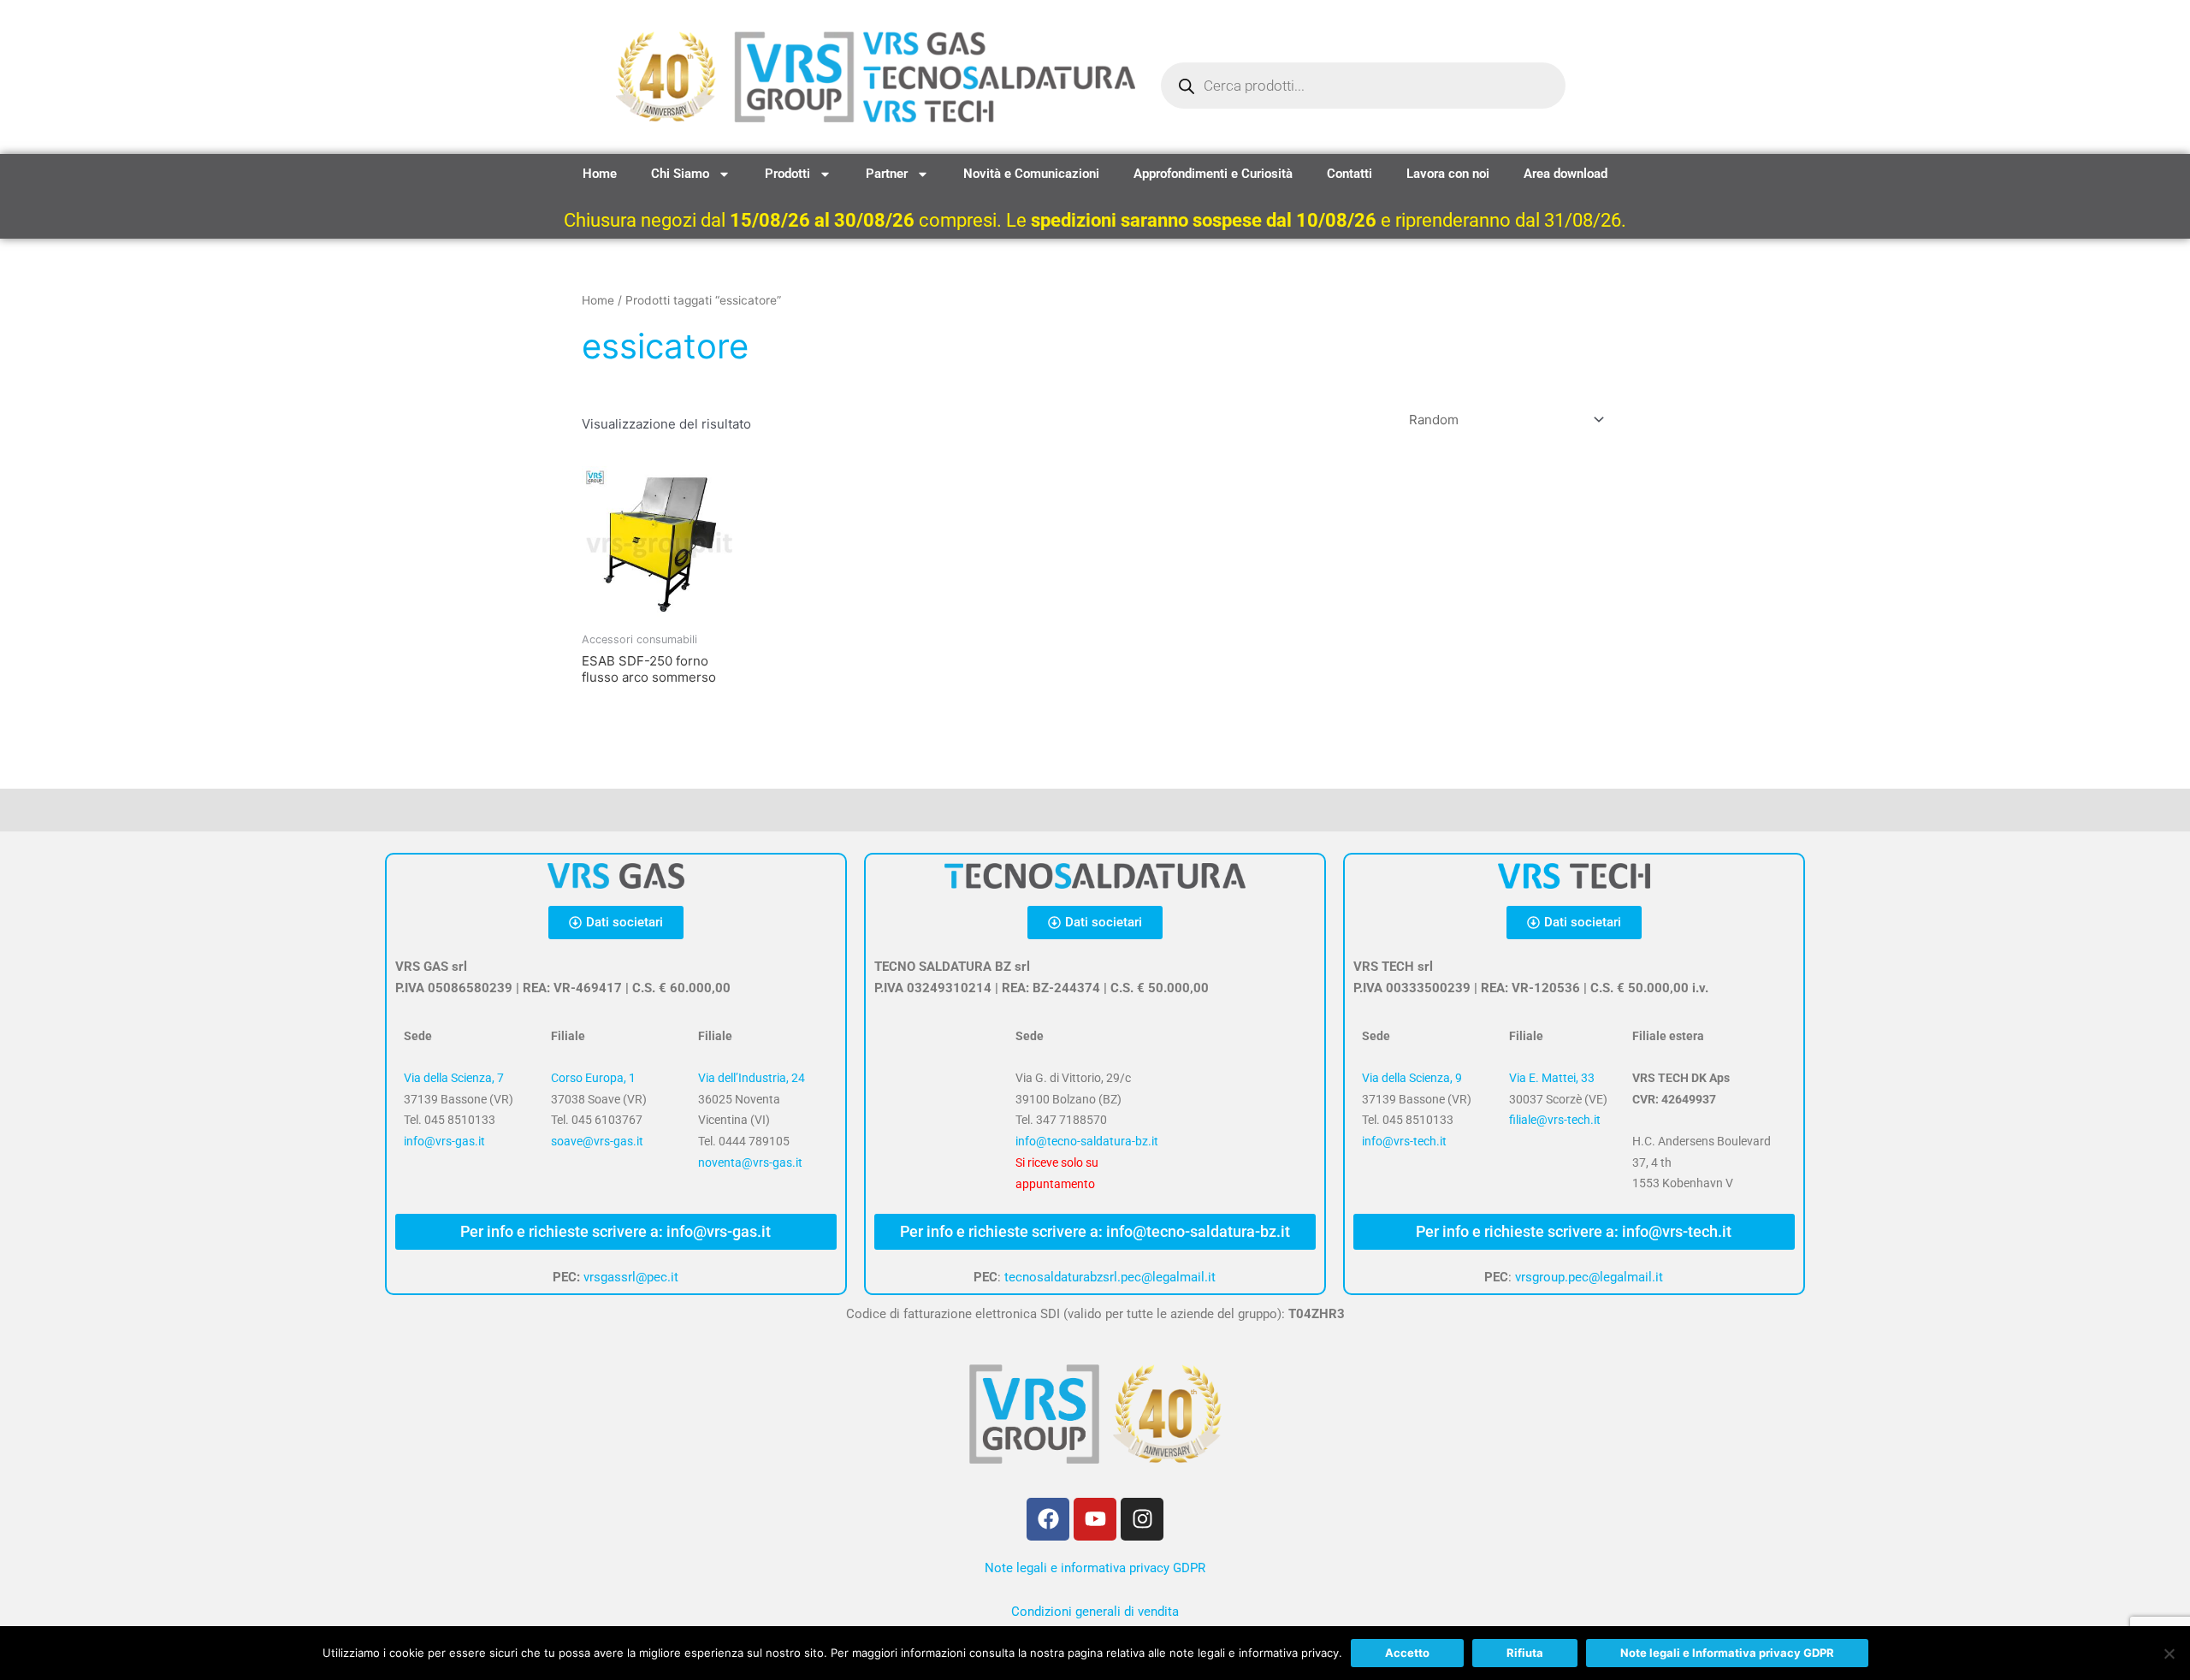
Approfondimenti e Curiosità (1213, 174)
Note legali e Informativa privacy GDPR (1727, 1653)
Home (600, 174)
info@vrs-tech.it (1404, 1141)
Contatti (1350, 174)
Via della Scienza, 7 (454, 1078)
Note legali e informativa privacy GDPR (1095, 1568)
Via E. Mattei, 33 (1552, 1078)
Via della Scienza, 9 (1412, 1078)
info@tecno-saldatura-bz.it (1087, 1141)
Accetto (1407, 1653)
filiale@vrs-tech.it (1555, 1120)
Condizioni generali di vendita (1095, 1612)
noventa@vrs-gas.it (750, 1162)
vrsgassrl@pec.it (631, 1277)
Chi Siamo (680, 174)
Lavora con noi (1448, 174)
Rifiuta (1525, 1653)
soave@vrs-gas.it (597, 1141)
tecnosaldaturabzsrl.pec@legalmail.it (1110, 1277)
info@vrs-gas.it (444, 1141)
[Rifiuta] (2169, 1653)
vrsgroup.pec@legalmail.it (1589, 1277)
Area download (1566, 174)
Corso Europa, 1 (593, 1078)
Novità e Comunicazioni (1031, 174)
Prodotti (787, 174)
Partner (887, 174)
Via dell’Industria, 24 (752, 1078)
